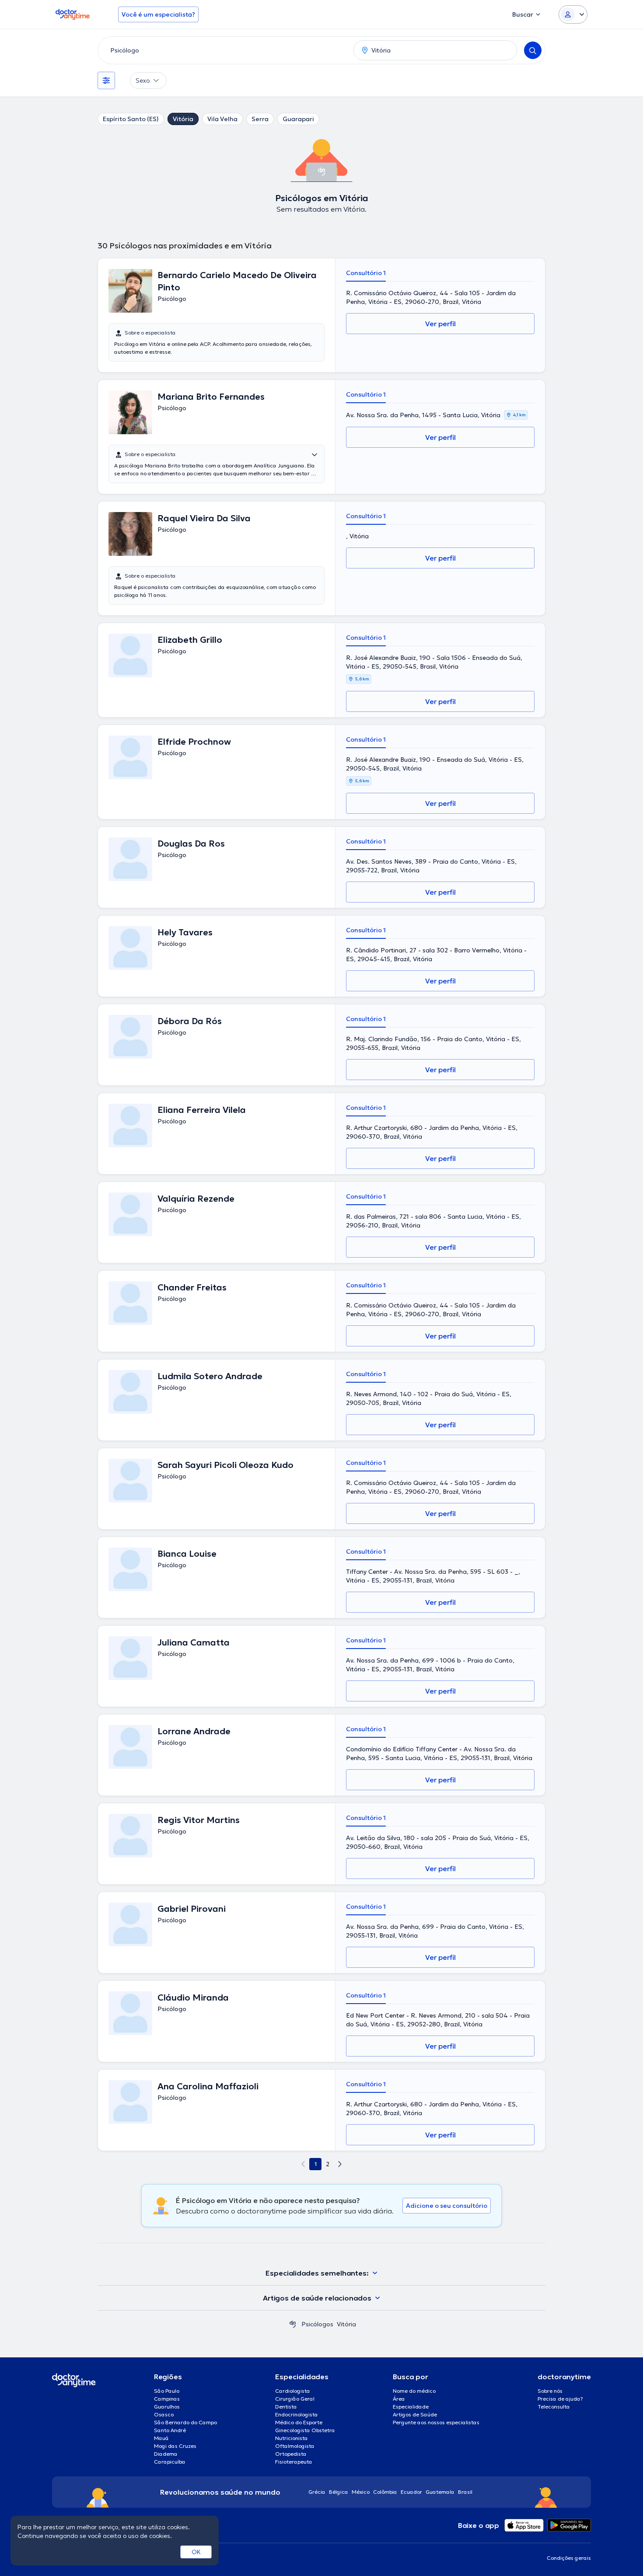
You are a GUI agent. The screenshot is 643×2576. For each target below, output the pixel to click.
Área (399, 2399)
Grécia (317, 2492)
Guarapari (298, 119)
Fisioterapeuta (294, 2462)
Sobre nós (550, 2391)
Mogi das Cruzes (175, 2446)
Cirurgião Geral (295, 2399)
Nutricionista (292, 2438)
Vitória (183, 119)
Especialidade (411, 2407)
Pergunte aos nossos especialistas (436, 2422)
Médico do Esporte (299, 2422)
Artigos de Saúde (415, 2414)
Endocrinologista (297, 2414)
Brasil (465, 2492)
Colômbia (385, 2492)
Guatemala (440, 2492)
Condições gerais (569, 2558)
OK (196, 2552)
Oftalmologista (295, 2446)
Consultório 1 (366, 273)
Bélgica (339, 2492)
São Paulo (167, 2391)
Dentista (286, 2407)
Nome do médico (414, 2391)
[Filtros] (106, 80)
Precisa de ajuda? (560, 2399)
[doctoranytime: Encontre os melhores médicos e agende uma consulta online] (293, 2324)
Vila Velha (222, 119)
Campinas (167, 2399)
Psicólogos (317, 2324)
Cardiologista (293, 2391)
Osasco (164, 2414)
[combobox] (224, 50)
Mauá (161, 2438)
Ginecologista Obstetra (305, 2430)
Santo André (170, 2430)
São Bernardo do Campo (185, 2422)
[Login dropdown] (573, 14)
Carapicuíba (170, 2462)
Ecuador (411, 2492)
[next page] (340, 2164)
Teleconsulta (554, 2407)
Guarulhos (167, 2407)
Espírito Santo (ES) (131, 119)
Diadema (166, 2454)
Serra (260, 119)
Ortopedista (291, 2454)
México (361, 2492)
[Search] (533, 50)
